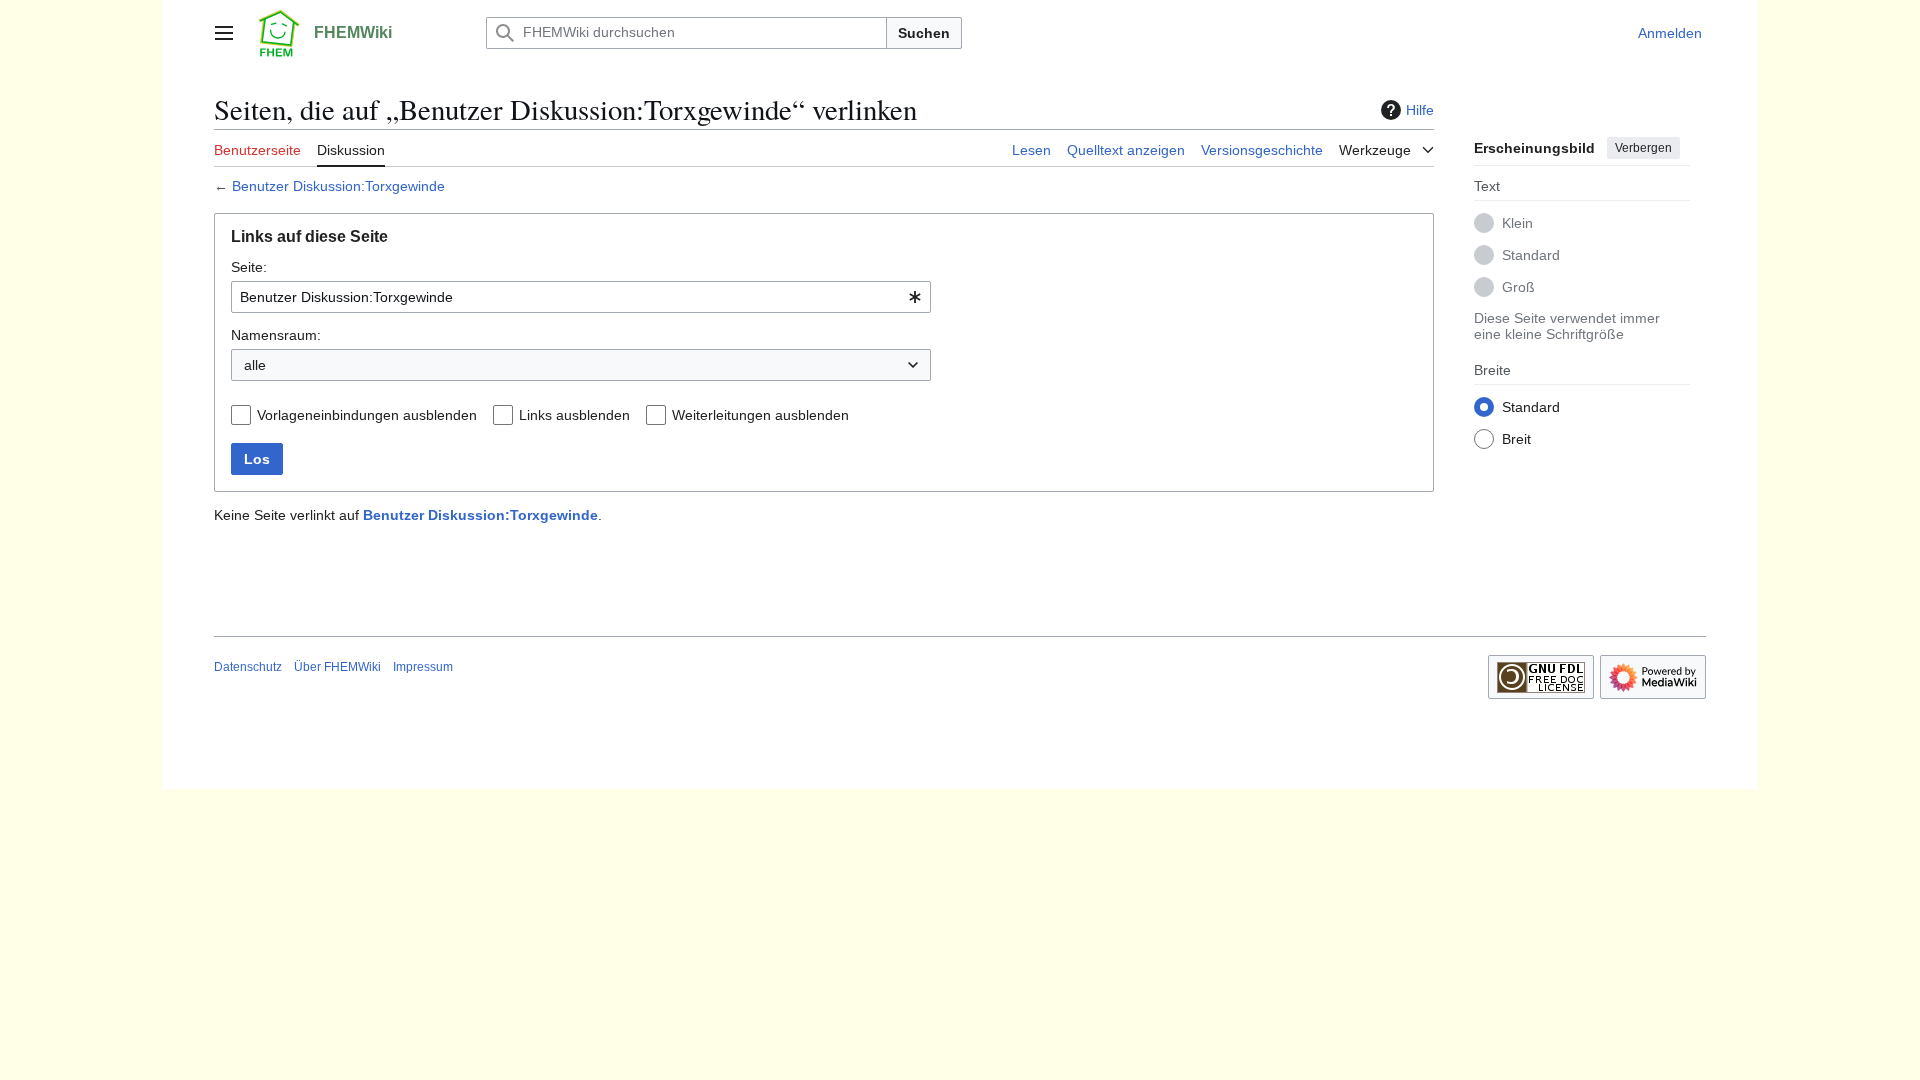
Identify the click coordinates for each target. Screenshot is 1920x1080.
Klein (1517, 223)
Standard (1531, 255)
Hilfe (1420, 110)
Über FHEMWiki (337, 667)
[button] (224, 33)
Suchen (924, 33)
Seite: (249, 267)
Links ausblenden (574, 415)
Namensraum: (276, 335)
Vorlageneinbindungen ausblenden (367, 415)
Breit (1516, 439)
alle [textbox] (255, 365)
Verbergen (1643, 148)
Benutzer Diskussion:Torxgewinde (338, 186)
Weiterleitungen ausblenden (760, 415)
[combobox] (581, 297)
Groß (1518, 287)
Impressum (423, 667)
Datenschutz (248, 667)
